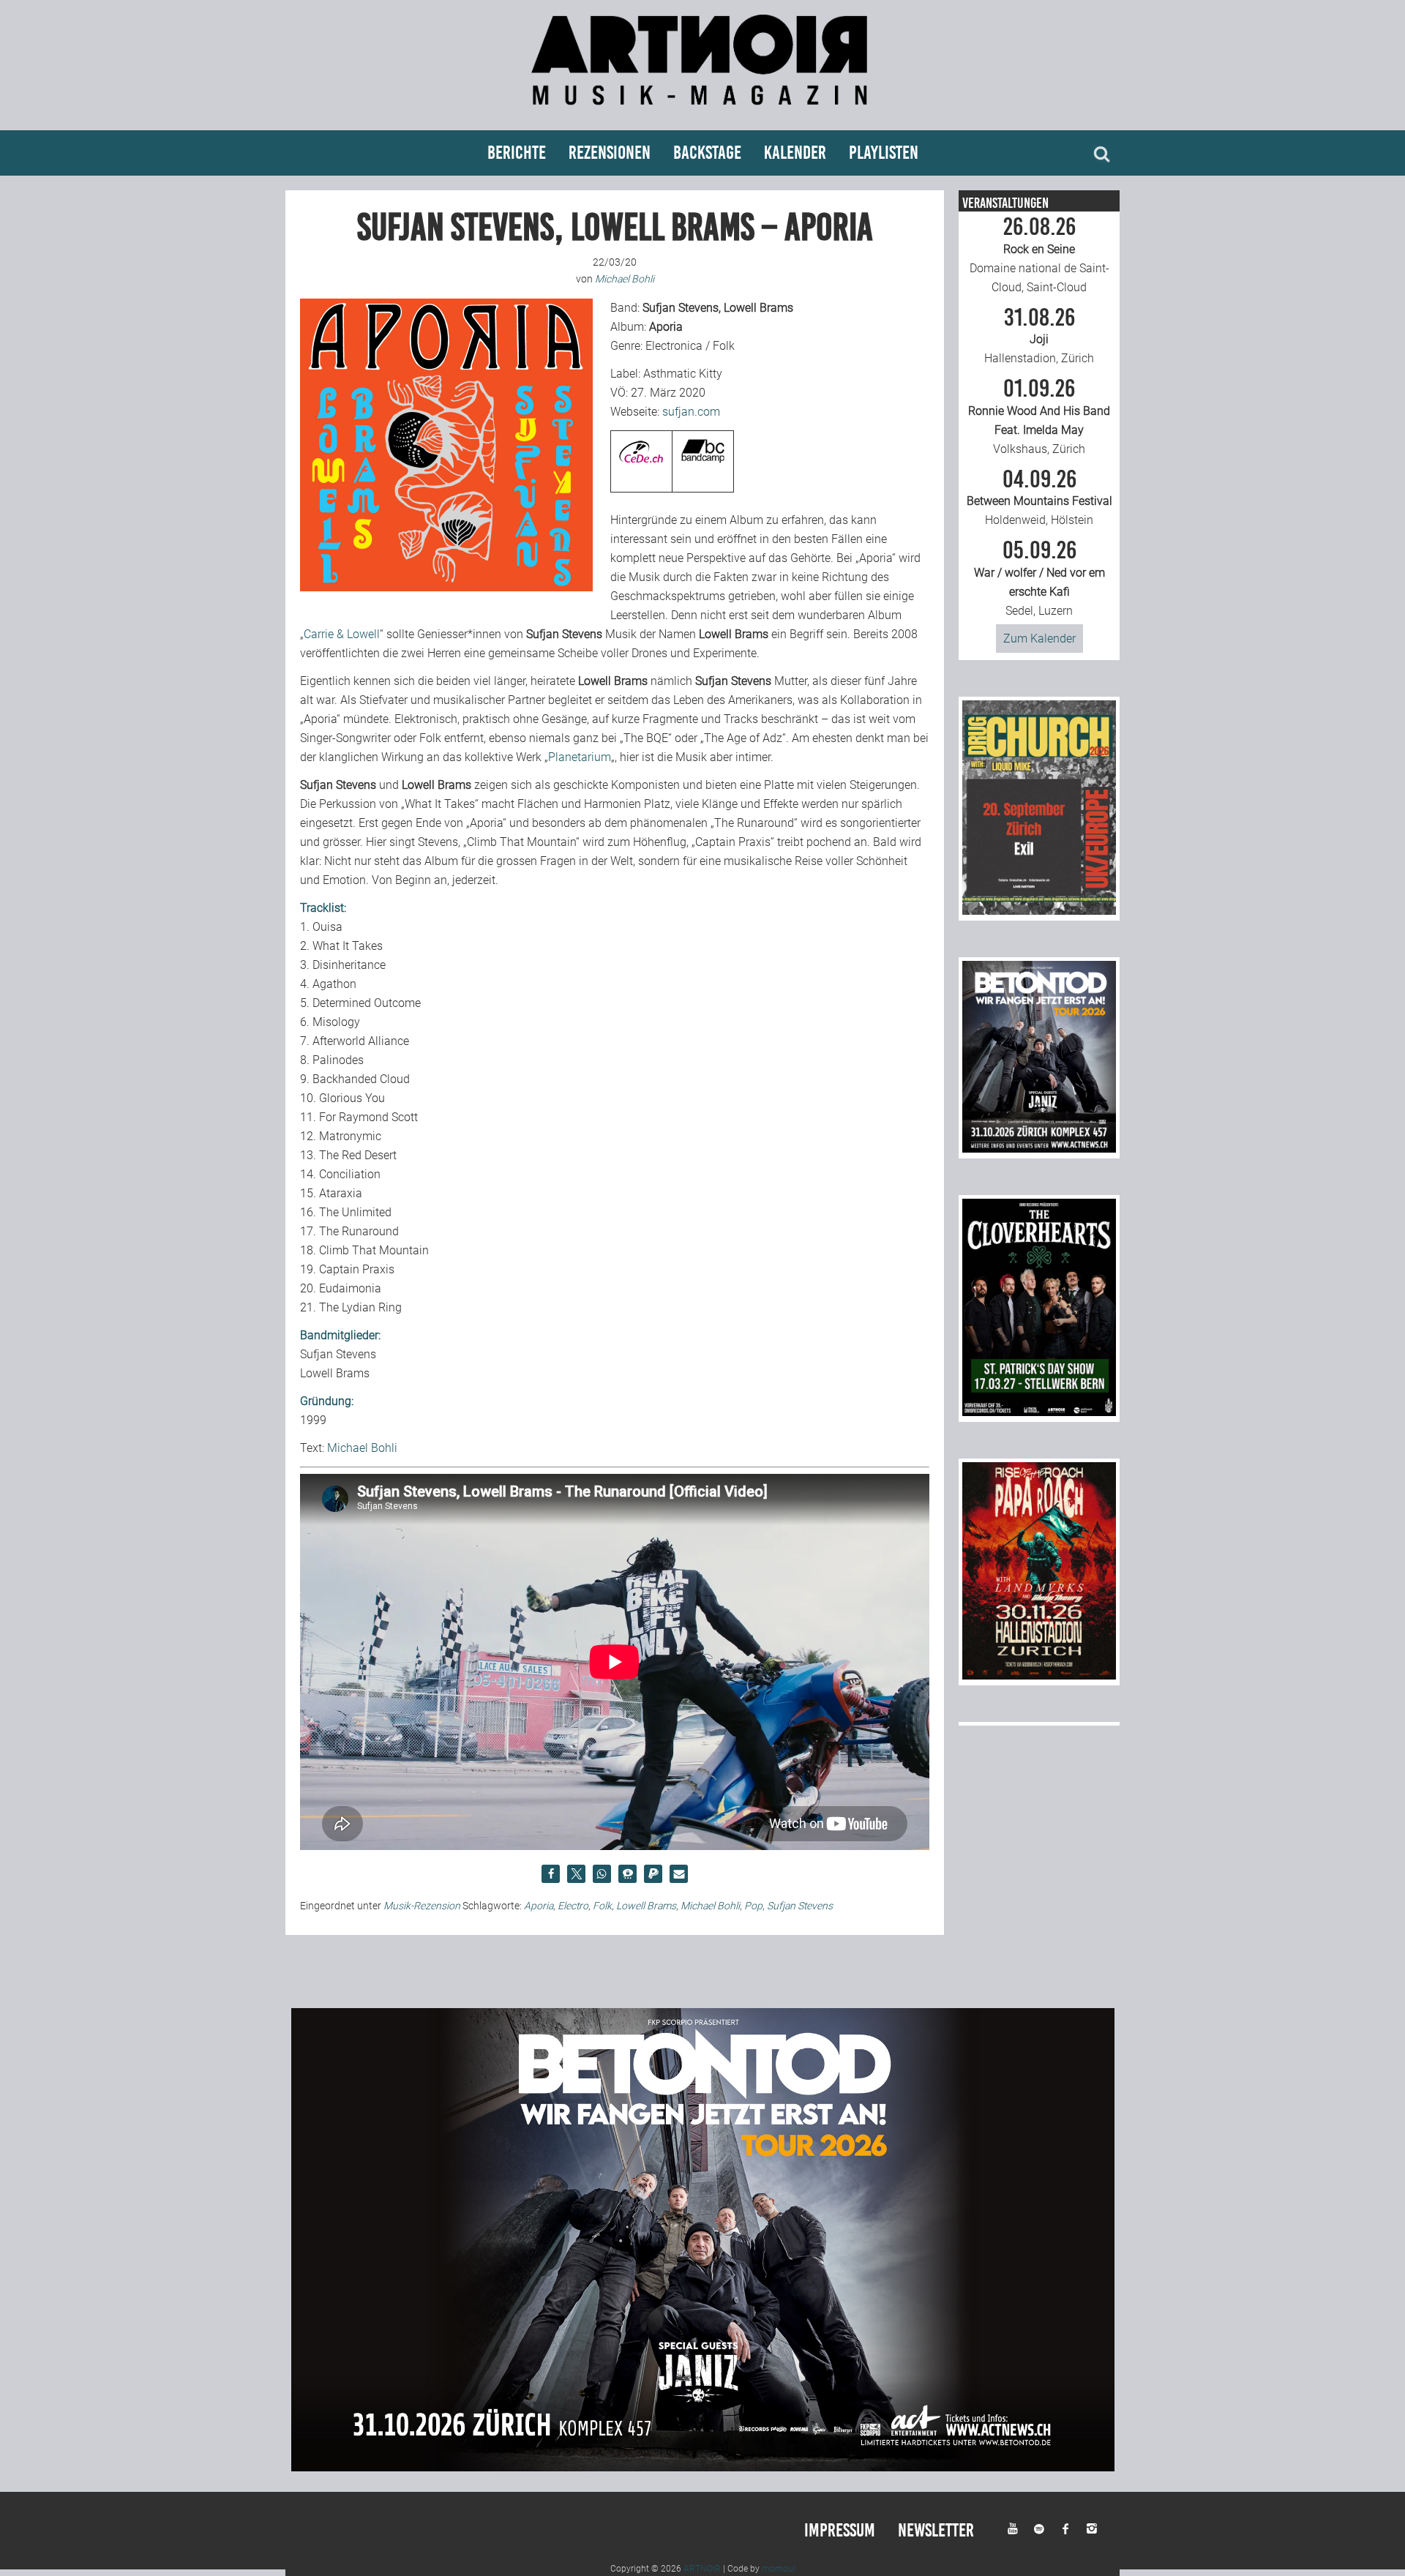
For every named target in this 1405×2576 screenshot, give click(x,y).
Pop (753, 1906)
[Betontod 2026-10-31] (1039, 1149)
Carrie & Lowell (342, 634)
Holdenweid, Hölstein (1039, 498)
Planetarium (580, 757)
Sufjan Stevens (800, 1906)
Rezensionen (610, 153)
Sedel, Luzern (1039, 578)
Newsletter (936, 2530)
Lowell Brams (646, 1906)
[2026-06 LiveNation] (1039, 911)
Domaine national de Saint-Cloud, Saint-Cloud (1039, 255)
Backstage (707, 153)
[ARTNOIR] (702, 112)
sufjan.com (691, 412)
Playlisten (884, 153)
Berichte (517, 153)
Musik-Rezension (422, 1906)
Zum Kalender (1039, 639)
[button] (551, 1874)
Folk (602, 1906)
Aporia (539, 1906)
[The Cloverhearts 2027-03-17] (1039, 1412)
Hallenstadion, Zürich (1039, 336)
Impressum (840, 2530)
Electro (573, 1906)
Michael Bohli (362, 1448)
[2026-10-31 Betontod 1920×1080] (703, 2467)
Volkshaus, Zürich (1039, 416)
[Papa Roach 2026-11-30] (1039, 1675)
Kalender (795, 153)
